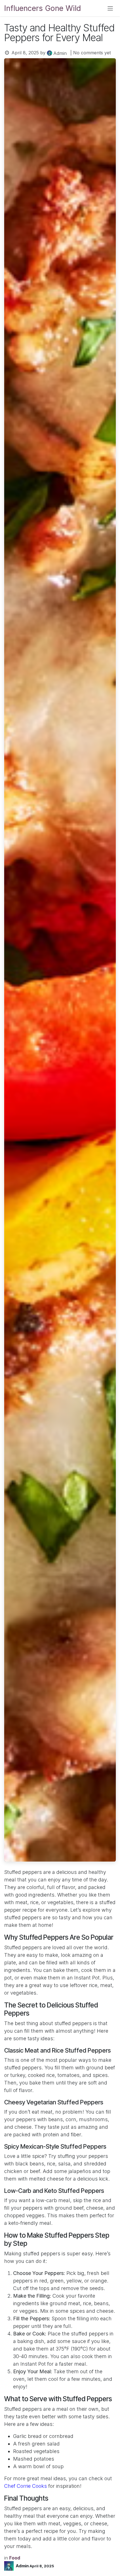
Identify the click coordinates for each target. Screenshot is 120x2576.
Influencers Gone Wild (43, 8)
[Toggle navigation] (110, 8)
